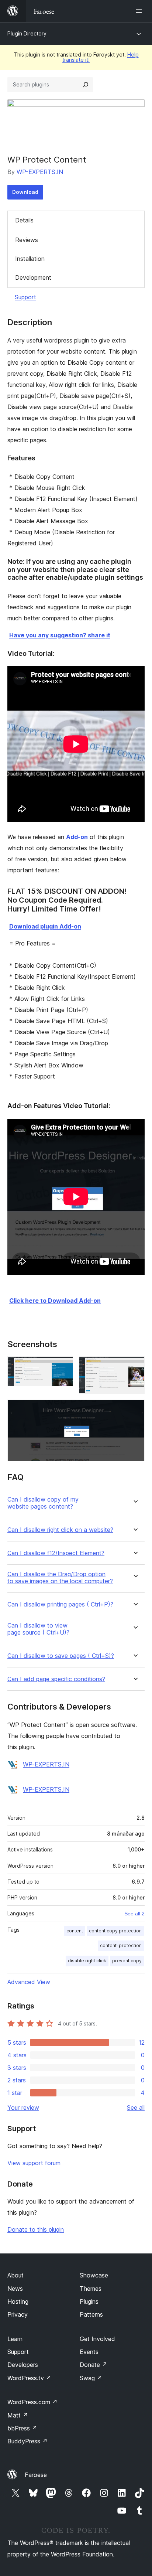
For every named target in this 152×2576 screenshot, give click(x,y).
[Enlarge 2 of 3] (135, 1366)
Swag (91, 2378)
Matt (18, 2415)
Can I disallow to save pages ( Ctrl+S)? (61, 1656)
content (75, 1931)
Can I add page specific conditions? (56, 1679)
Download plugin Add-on (45, 926)
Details (24, 220)
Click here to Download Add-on (55, 1301)
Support (25, 297)
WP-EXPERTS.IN (40, 172)
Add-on (77, 837)
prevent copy (127, 1961)
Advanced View (29, 1982)
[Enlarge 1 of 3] (63, 1366)
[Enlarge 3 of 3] (135, 1410)
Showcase (94, 2275)
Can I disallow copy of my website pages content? (43, 1503)
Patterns (91, 2314)
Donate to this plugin (36, 2229)
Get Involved (97, 2339)
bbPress (22, 2428)
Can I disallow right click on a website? (60, 1530)
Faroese (36, 2475)
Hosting (18, 2301)
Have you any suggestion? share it (60, 635)
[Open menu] (140, 11)
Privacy (18, 2314)
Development (33, 277)
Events (89, 2352)
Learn (15, 2339)
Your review (23, 2108)
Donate (94, 2365)
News (15, 2289)
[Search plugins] (86, 85)
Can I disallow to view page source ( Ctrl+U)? (38, 1629)
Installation (30, 259)
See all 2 (134, 1914)
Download (25, 192)
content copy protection (115, 1931)
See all (136, 2108)
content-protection (121, 1945)
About (15, 2275)
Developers (23, 2365)
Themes (91, 2289)
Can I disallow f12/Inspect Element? (56, 1553)
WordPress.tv (29, 2378)
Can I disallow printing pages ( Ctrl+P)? (60, 1604)
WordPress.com (32, 2402)
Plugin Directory (27, 33)
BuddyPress (27, 2441)
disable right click (87, 1961)
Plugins (89, 2301)
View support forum (34, 2163)
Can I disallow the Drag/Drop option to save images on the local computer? (60, 1578)
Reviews (27, 240)
